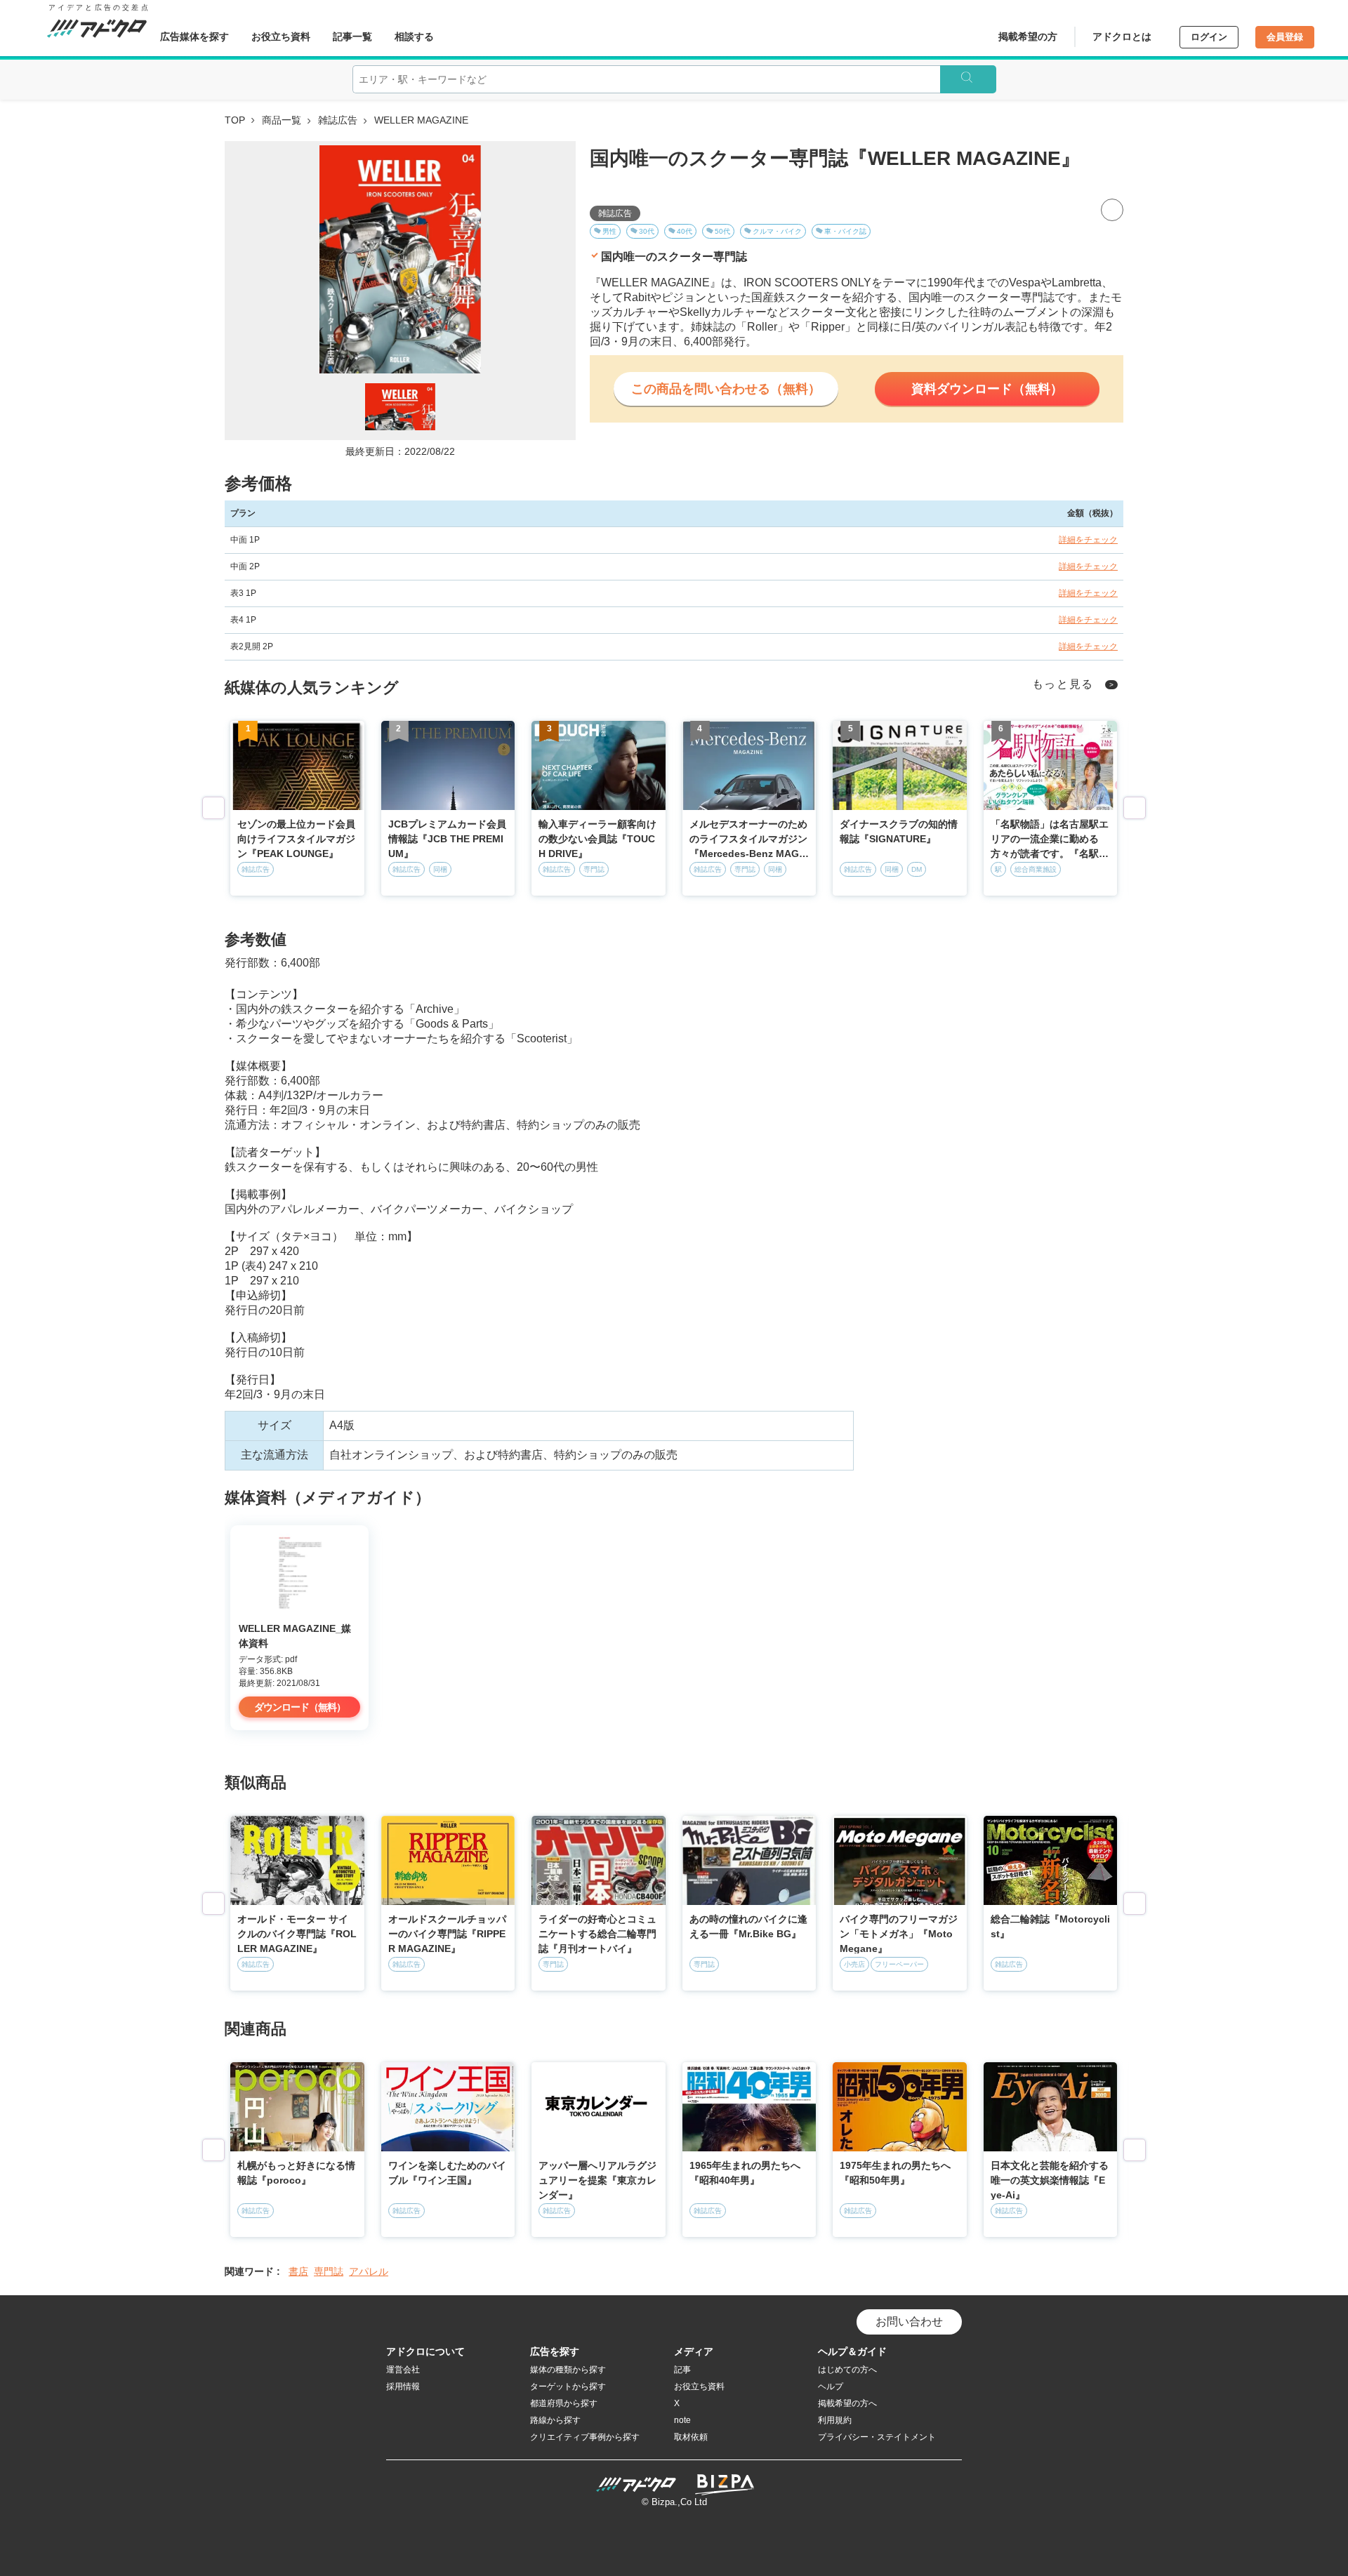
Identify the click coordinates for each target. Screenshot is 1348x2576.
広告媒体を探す (194, 36)
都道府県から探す (564, 2403)
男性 (609, 231)
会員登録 (1285, 37)
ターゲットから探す (568, 2386)
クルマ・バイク (777, 231)
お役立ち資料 (281, 36)
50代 (722, 231)
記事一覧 (352, 36)
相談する (414, 36)
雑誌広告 (338, 120)
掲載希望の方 (1028, 36)
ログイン (1209, 37)
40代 (685, 231)
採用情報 (403, 2386)
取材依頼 (691, 2437)
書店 (298, 2271)
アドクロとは (1122, 36)
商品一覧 (282, 120)
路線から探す (555, 2420)
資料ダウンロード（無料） (987, 389)
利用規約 (835, 2420)
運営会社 (403, 2370)
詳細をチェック (1088, 540)
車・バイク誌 (845, 231)
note (682, 2420)
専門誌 (329, 2271)
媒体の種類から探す (568, 2370)
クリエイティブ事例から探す (585, 2437)
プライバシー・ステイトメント (877, 2437)
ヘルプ (831, 2386)
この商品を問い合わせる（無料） (726, 389)
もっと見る (1063, 684)
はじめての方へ (847, 2370)
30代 (647, 231)
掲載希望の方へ (847, 2403)
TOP (235, 120)
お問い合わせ (909, 2322)
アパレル (369, 2271)
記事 (682, 2370)
